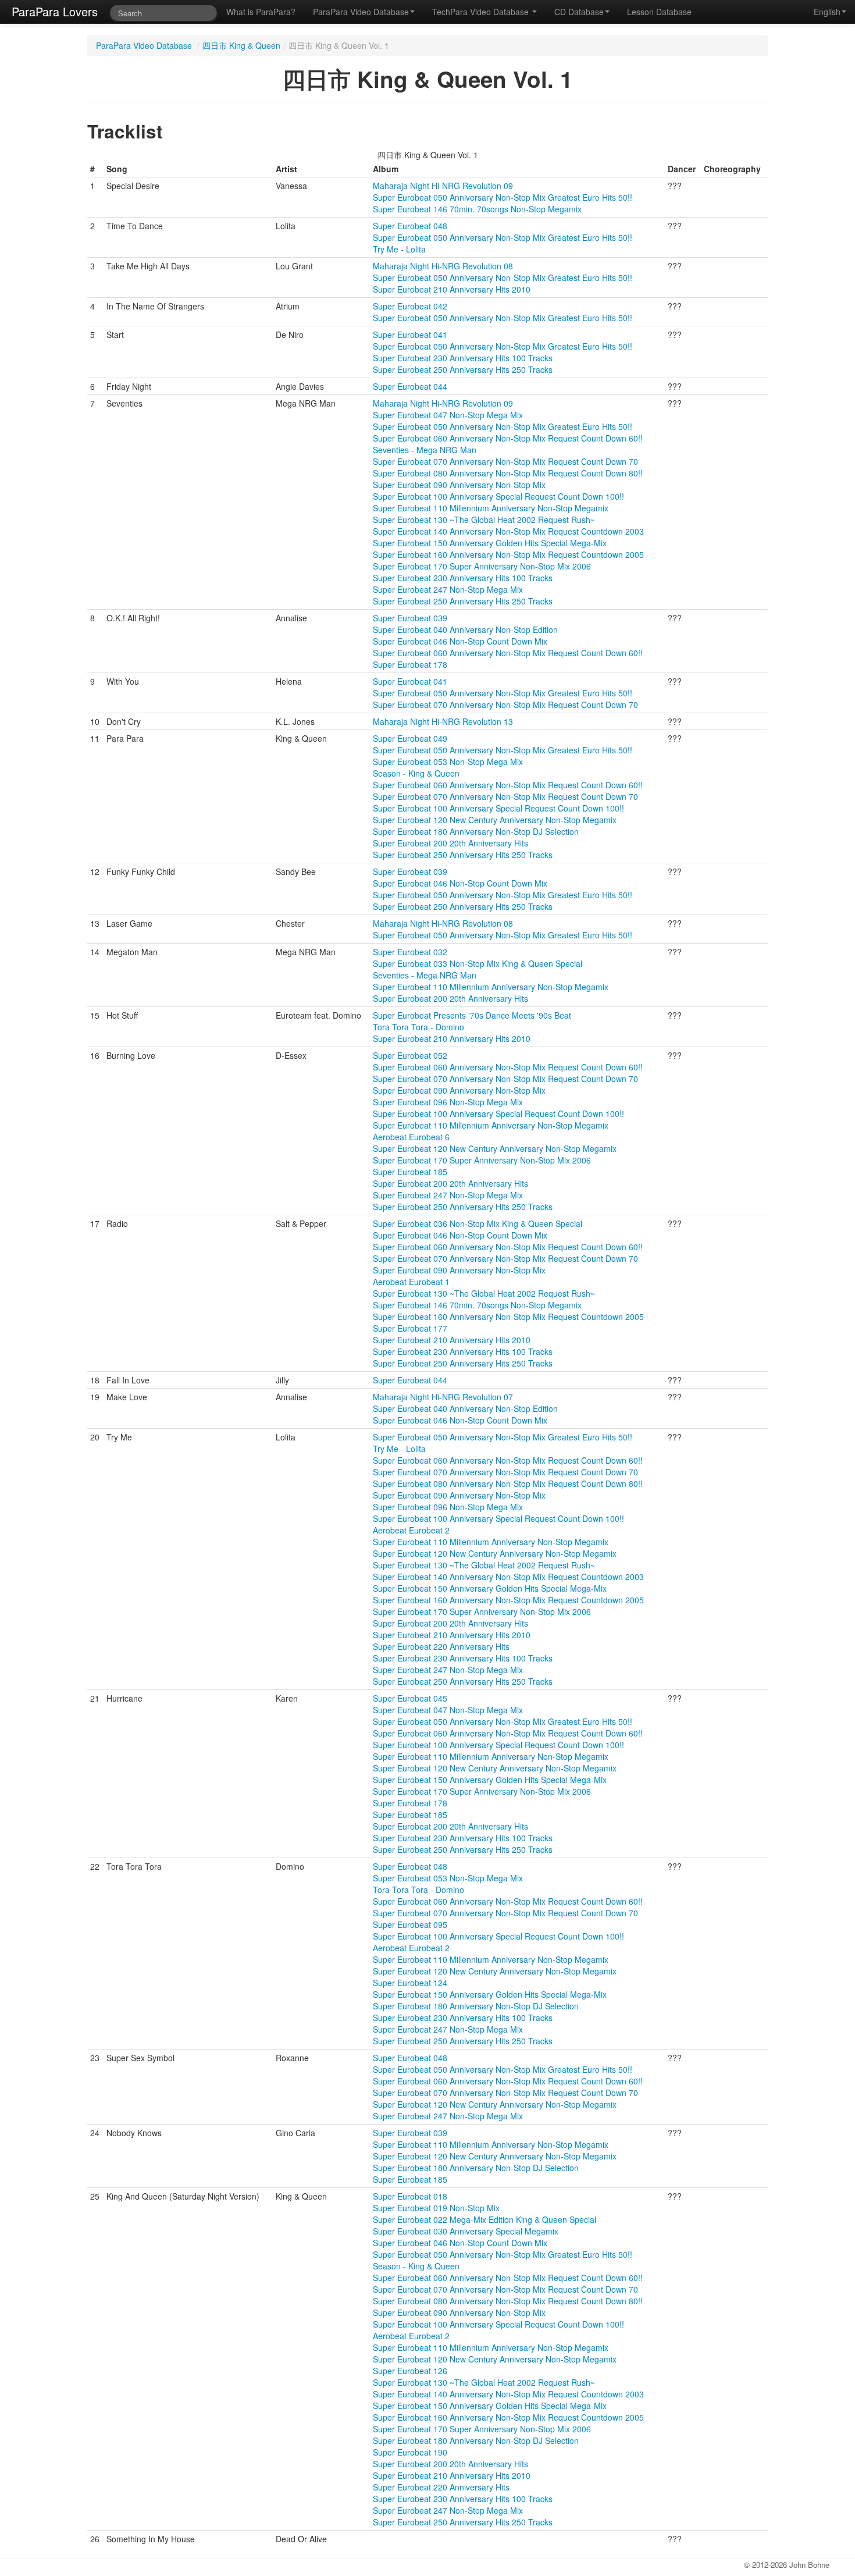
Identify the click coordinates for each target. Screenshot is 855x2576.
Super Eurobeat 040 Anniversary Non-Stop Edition (465, 629)
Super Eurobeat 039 (410, 618)
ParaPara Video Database (361, 12)
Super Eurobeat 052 (410, 1055)
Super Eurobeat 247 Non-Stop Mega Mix (448, 589)
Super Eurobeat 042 (410, 306)
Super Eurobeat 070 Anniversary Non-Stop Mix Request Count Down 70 (505, 461)
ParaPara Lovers (55, 11)
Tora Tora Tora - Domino (418, 1027)
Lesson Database (659, 12)
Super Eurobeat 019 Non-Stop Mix (436, 2208)
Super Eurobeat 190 (410, 2452)
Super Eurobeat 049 (410, 738)
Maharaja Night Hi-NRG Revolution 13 (443, 721)
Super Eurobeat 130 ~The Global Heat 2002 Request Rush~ (484, 520)
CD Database (579, 12)
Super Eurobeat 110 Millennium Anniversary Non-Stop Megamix (491, 508)
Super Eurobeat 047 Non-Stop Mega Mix (448, 415)
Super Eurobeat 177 (410, 1328)
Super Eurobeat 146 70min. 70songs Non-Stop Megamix (477, 209)
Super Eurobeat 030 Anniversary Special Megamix (466, 2231)
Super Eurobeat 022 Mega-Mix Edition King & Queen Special (484, 2219)
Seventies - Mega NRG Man (425, 450)
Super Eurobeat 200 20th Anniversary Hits (450, 843)
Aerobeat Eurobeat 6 (411, 1137)
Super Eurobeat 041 (410, 335)
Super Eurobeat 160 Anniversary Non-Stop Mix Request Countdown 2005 (508, 554)
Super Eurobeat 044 (410, 386)
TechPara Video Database (482, 12)
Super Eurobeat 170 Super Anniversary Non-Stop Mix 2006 (482, 566)
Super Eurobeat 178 (410, 664)
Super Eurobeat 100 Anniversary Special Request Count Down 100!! (498, 496)
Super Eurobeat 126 (410, 2371)
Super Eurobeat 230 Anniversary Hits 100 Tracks (463, 358)
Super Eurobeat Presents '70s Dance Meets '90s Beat (472, 1015)
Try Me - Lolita (399, 249)
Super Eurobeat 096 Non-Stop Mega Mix (448, 1102)
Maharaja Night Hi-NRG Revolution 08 (443, 266)
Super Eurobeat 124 (410, 1983)
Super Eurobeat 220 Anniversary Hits (441, 1646)
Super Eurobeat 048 (410, 226)
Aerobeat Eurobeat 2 (411, 1530)
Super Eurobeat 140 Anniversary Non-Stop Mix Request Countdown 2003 (508, 531)
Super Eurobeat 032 (410, 952)
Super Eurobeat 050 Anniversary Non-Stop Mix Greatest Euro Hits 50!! (503, 197)
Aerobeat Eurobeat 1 (411, 1282)
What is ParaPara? (261, 12)
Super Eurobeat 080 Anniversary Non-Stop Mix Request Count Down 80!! (508, 473)
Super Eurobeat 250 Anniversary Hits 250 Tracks (463, 369)
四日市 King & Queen (241, 45)
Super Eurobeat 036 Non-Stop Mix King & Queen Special (478, 1223)
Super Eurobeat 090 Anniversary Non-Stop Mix (459, 485)
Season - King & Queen (416, 773)
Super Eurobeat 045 (410, 1698)
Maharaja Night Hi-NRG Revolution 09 (443, 186)
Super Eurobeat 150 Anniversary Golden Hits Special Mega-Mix (490, 543)
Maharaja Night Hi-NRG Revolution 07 (443, 1397)
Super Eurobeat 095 (410, 1924)
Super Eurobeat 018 (410, 2196)
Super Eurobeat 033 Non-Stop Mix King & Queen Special (478, 963)
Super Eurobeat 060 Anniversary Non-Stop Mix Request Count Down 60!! (508, 438)
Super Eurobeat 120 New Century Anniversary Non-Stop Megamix (495, 820)
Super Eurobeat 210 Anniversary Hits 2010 (452, 289)
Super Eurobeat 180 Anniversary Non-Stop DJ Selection (476, 831)
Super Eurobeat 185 (410, 1172)
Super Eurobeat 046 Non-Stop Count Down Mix (460, 641)
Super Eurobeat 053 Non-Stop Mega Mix (448, 762)
